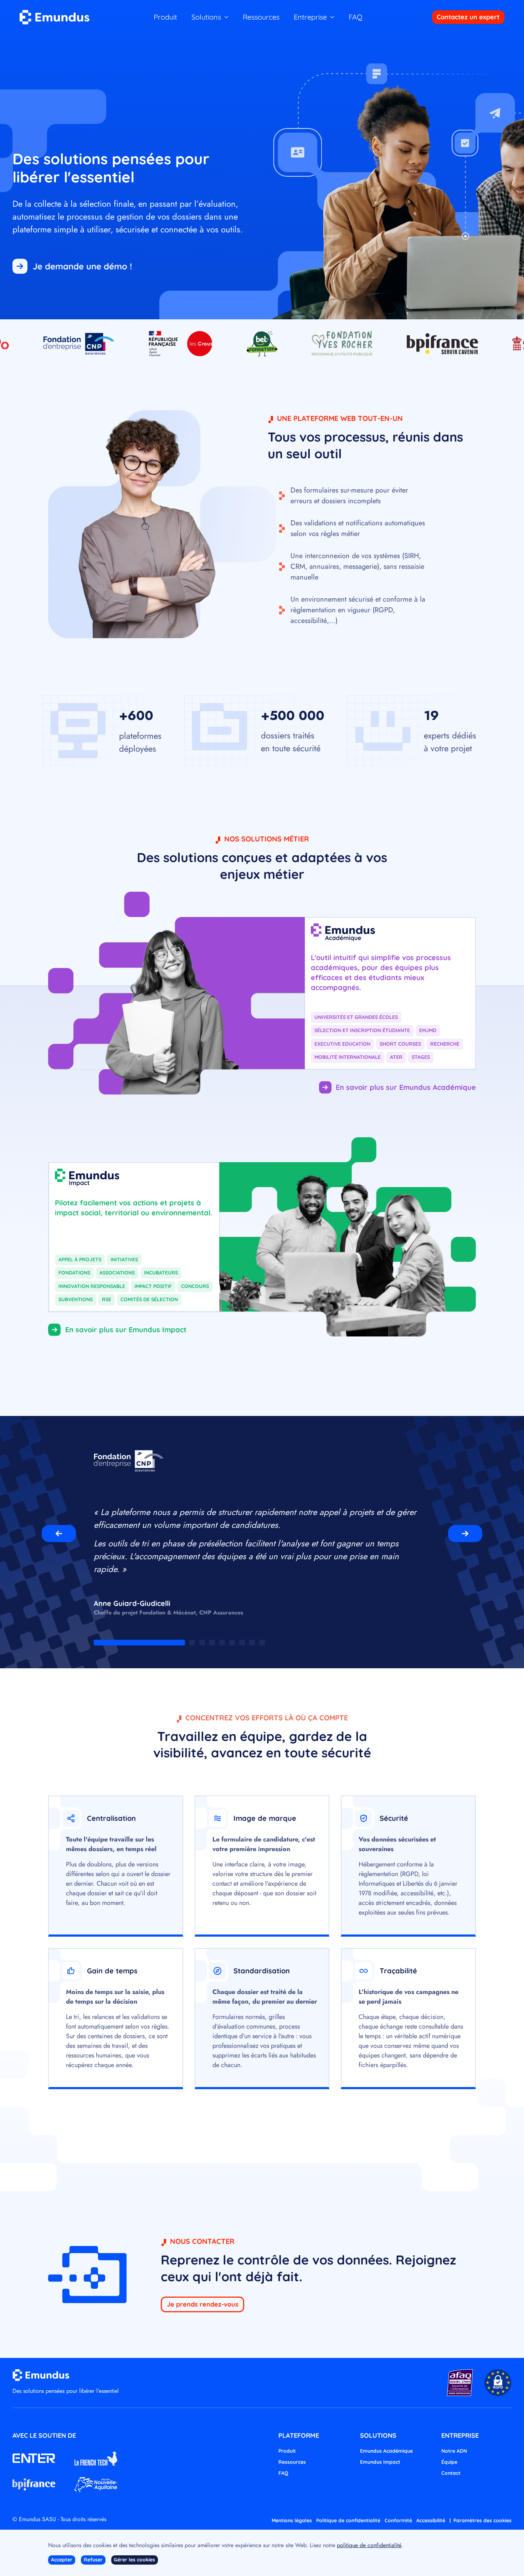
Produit (165, 17)
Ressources (261, 17)
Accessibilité (431, 2520)
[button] (59, 1534)
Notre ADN (454, 2451)
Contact (451, 2473)
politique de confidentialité (369, 2545)
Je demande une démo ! (82, 266)
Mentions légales (292, 2520)
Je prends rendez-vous (203, 2304)
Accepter (62, 2560)
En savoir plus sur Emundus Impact (126, 1330)
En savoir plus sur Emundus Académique (406, 1087)
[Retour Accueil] (55, 17)
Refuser (93, 2560)
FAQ (356, 17)
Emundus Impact (380, 2462)
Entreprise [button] (310, 17)
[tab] (139, 1643)
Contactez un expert (468, 17)
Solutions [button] (206, 17)
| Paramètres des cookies (481, 2520)
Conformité (398, 2520)
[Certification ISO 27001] (460, 2382)
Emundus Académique (386, 2451)
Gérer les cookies (134, 2560)
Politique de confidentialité (348, 2520)
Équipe (449, 2462)
